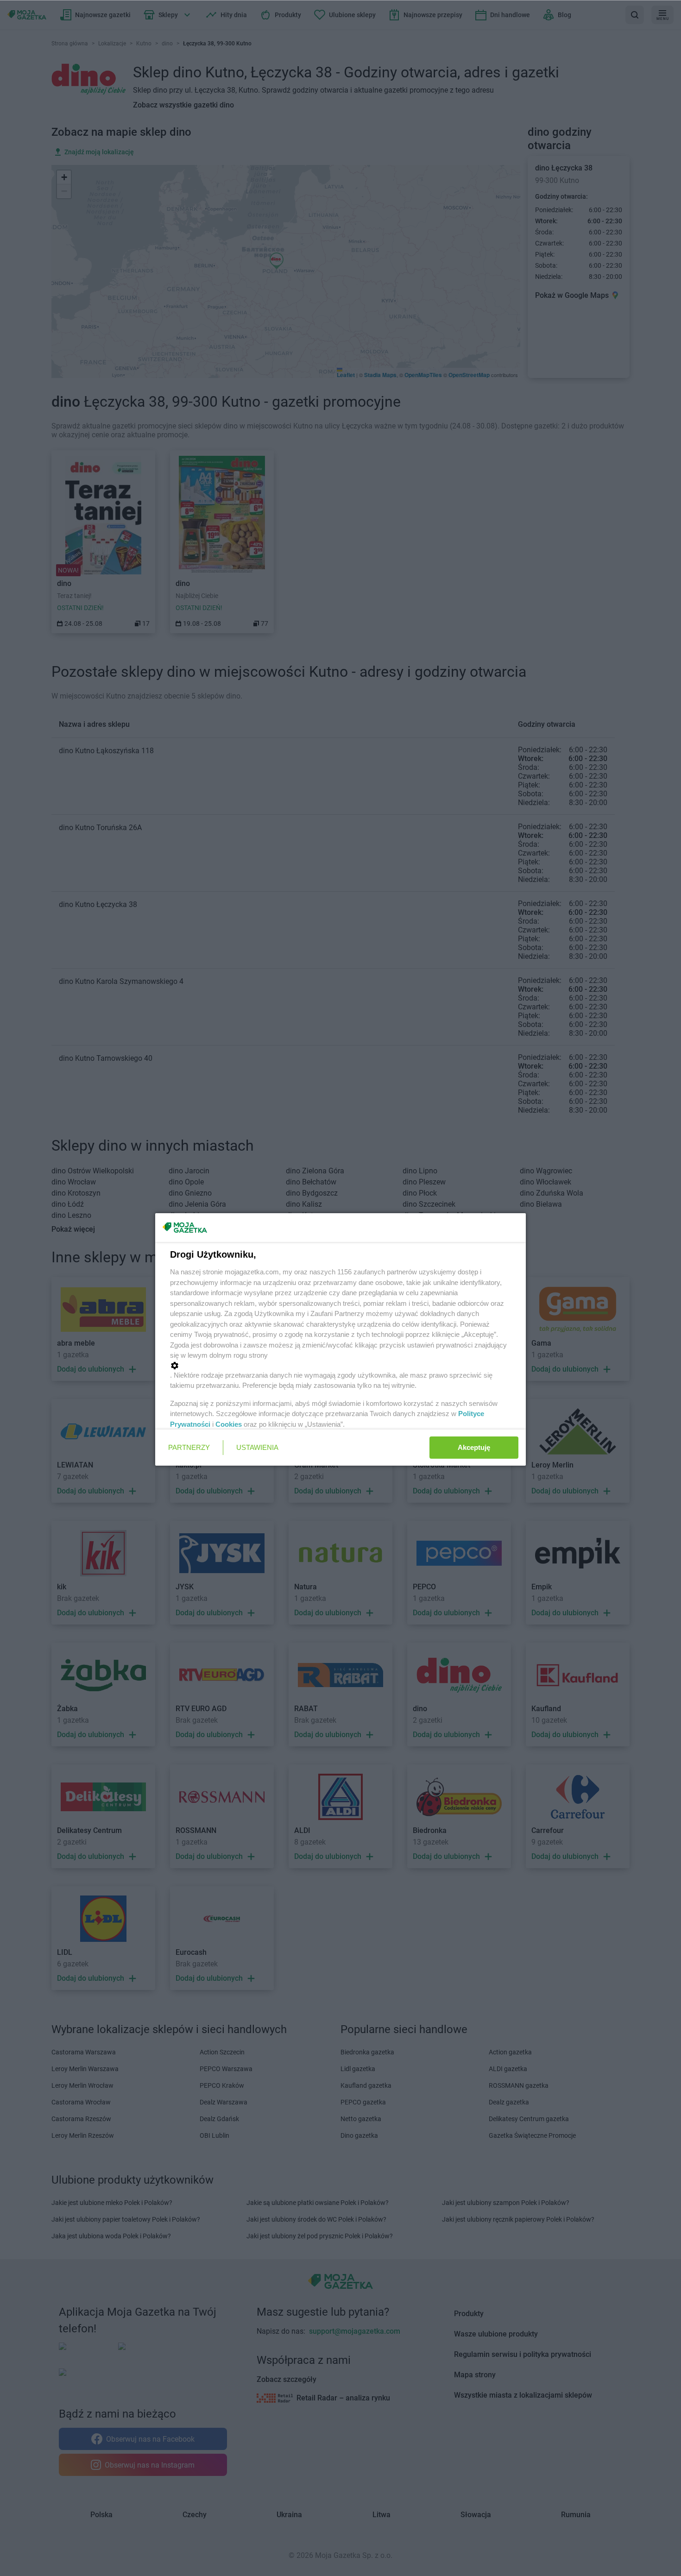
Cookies (229, 1424)
